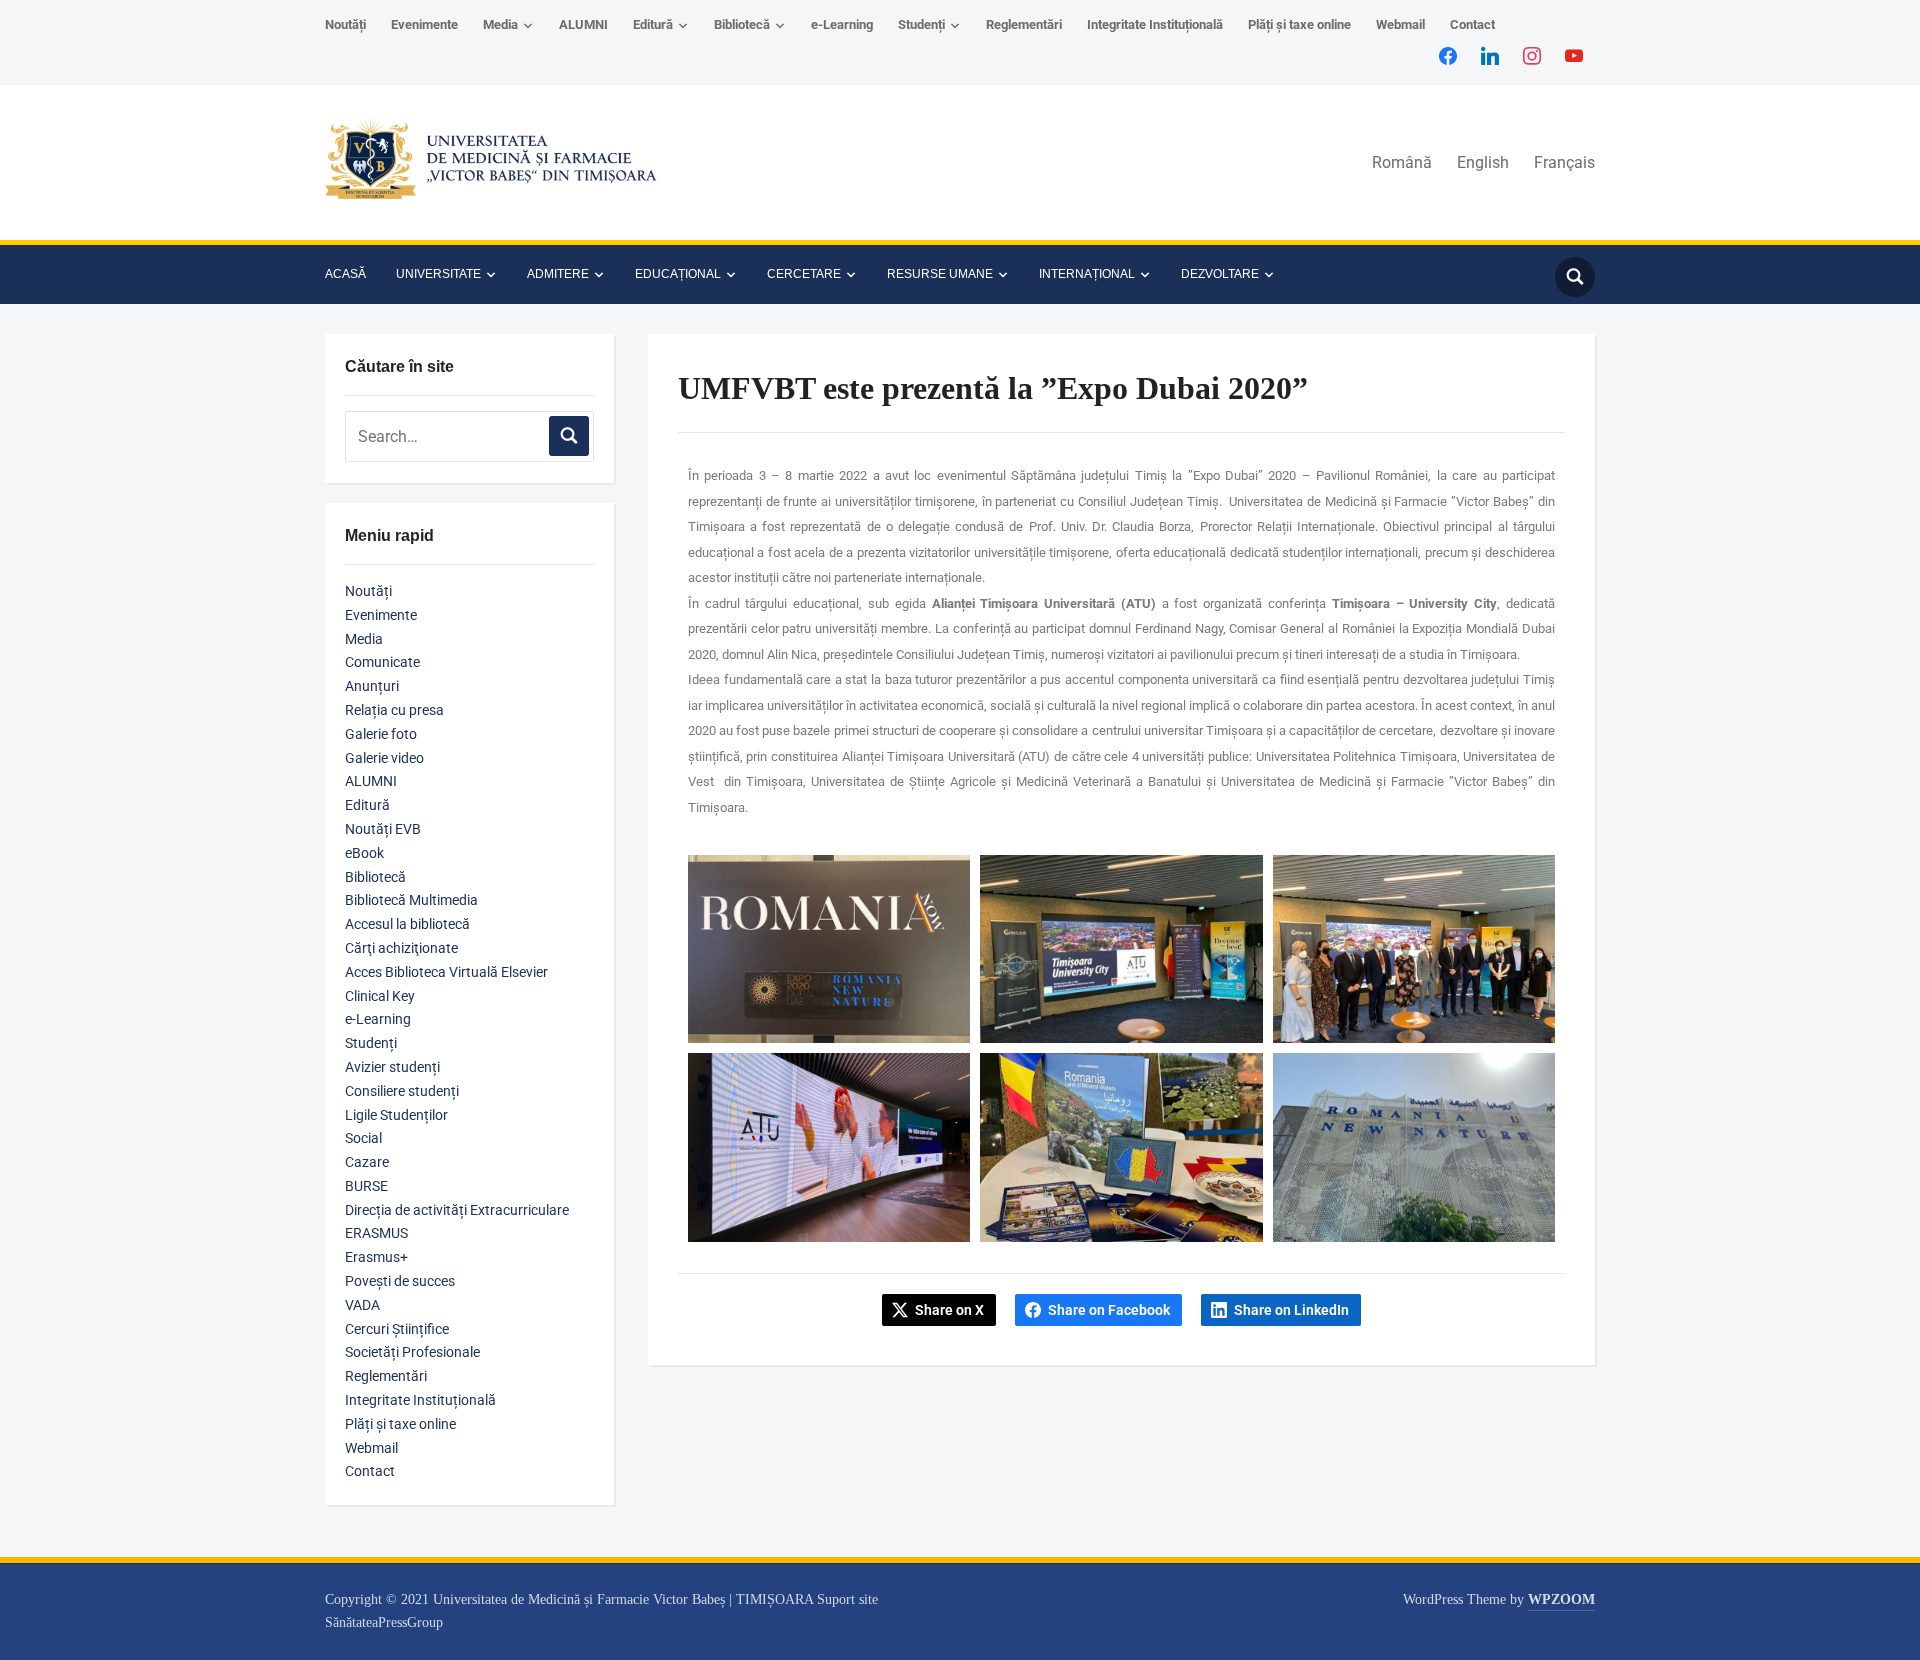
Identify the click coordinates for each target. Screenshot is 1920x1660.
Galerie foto (381, 734)
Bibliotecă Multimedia (411, 900)
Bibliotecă (742, 24)
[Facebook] (1448, 55)
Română (1402, 162)
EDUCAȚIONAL (678, 274)
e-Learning (842, 24)
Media (500, 24)
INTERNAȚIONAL (1087, 274)
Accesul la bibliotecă (407, 924)
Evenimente (424, 24)
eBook (364, 853)
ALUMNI (583, 24)
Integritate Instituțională (1155, 24)
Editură (653, 24)
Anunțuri (372, 686)
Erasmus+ (376, 1257)
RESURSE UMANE (940, 274)
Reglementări (1024, 24)
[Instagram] (1532, 55)
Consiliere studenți (402, 1091)
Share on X (949, 1310)
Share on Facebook (1109, 1310)
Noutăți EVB (383, 829)
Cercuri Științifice (397, 1329)
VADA (362, 1305)
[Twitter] (1490, 55)
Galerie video (384, 758)
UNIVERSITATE (438, 274)
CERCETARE (804, 274)
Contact (1472, 24)
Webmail (1400, 24)
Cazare (367, 1162)
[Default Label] (1574, 55)
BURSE (366, 1186)
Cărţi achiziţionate (401, 948)
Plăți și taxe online (1299, 24)
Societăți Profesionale (412, 1352)
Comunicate (382, 662)
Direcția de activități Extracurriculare (457, 1210)
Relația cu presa (394, 710)
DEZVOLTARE (1220, 274)
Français (1564, 162)
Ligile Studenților (396, 1115)
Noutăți (345, 24)
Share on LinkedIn (1291, 1310)
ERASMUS (376, 1233)
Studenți (921, 24)
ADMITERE (558, 274)
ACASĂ (345, 274)
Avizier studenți (392, 1067)
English (1483, 162)
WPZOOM (1561, 1599)
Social (363, 1138)
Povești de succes (400, 1281)
